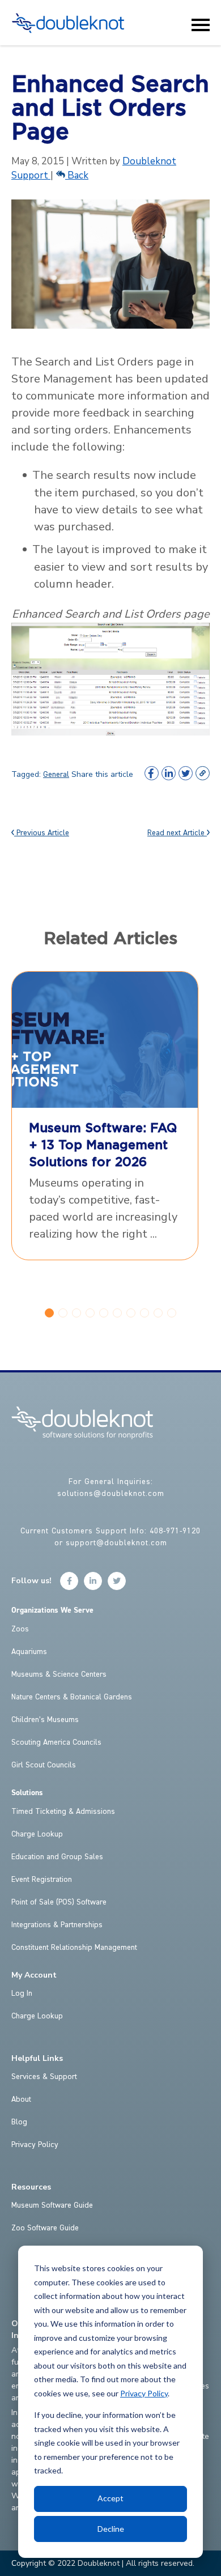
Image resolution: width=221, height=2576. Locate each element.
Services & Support (44, 2077)
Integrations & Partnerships (57, 1925)
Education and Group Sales (57, 1857)
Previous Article (42, 833)
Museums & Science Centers (59, 1674)
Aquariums (29, 1652)
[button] (49, 1313)
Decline (111, 2529)
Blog (19, 2122)
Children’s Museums (45, 1720)
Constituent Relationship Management (74, 1948)
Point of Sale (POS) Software (59, 1902)
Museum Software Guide (52, 2205)
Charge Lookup (37, 1834)
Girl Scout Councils (44, 1765)
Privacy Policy (144, 2393)
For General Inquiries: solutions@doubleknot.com (111, 1488)
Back (77, 175)
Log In (22, 1993)
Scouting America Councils (56, 1742)
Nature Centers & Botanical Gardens (72, 1697)
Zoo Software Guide (45, 2228)
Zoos (20, 1629)
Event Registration (42, 1880)
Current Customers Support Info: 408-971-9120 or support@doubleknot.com (110, 1537)
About (21, 2099)
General (56, 775)
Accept (110, 2498)
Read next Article (177, 833)
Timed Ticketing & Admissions (63, 1812)
